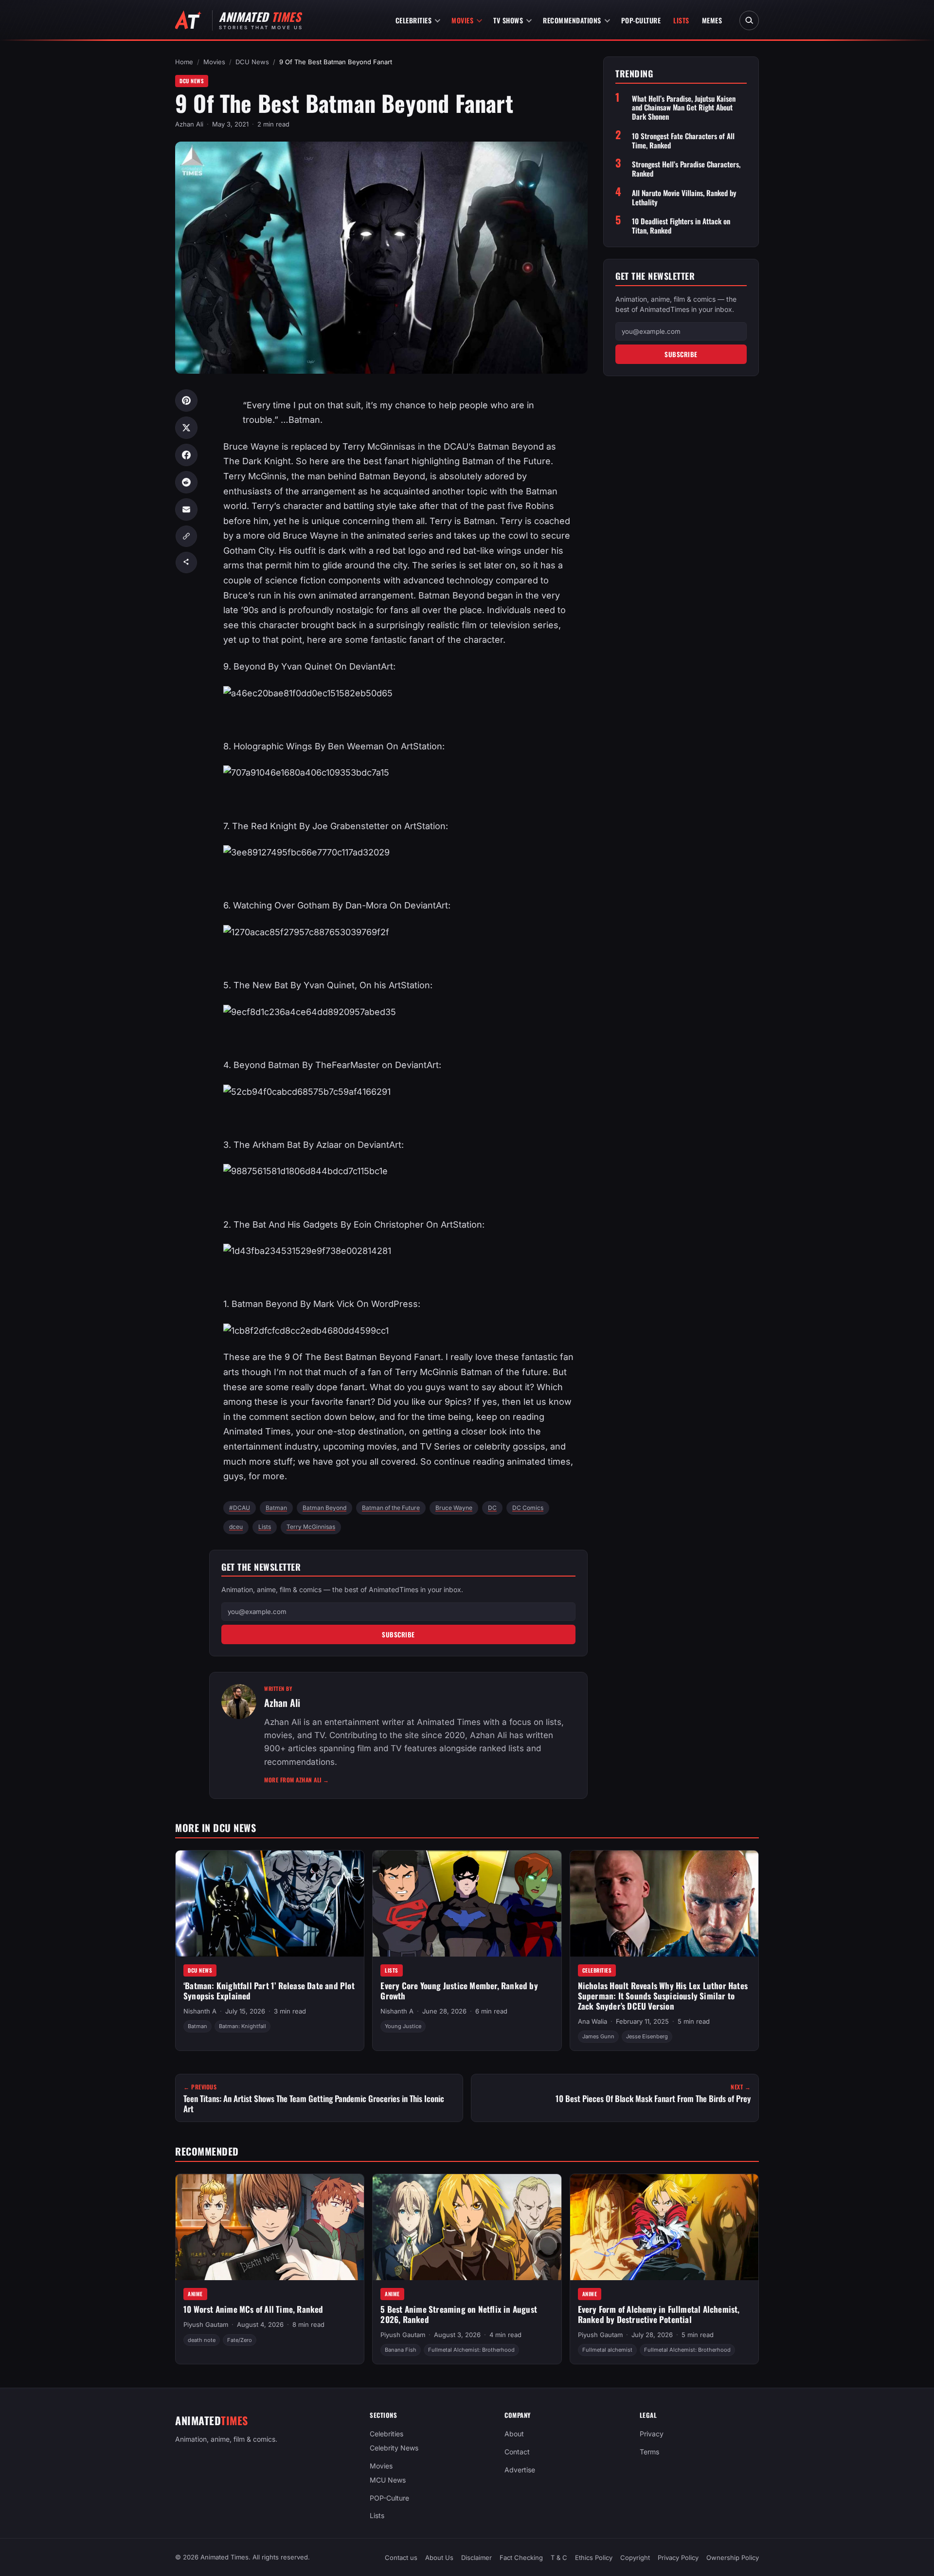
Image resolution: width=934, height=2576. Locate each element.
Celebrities (414, 20)
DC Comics (528, 1508)
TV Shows (508, 20)
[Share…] (186, 562)
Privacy (652, 2434)
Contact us (401, 2558)
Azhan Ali (189, 124)
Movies (462, 20)
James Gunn (598, 2036)
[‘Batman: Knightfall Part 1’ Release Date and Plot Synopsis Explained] (270, 1904)
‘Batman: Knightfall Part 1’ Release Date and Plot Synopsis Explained (269, 1991)
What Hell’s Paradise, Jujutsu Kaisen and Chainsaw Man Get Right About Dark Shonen (684, 108)
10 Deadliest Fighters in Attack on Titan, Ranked (681, 226)
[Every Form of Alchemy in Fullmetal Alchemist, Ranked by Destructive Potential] (664, 2227)
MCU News (388, 2479)
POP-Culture (641, 20)
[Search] (749, 20)
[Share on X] (186, 428)
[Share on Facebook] (186, 455)
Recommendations (572, 20)
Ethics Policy (594, 2558)
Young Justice (403, 2026)
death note (202, 2340)
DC (492, 1508)
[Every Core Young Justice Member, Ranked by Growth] (467, 1904)
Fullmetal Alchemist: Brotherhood (471, 2350)
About (514, 2434)
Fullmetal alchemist (607, 2350)
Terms (649, 2452)
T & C (559, 2558)
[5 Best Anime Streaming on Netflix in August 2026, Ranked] (467, 2227)
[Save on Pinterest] (186, 400)
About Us (439, 2558)
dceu (236, 1527)
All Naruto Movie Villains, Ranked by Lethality (684, 198)
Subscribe (398, 1634)
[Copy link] (186, 536)
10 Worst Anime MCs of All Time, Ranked (253, 2309)
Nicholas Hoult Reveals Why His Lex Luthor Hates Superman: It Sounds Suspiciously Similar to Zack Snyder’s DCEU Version (663, 1995)
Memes (712, 20)
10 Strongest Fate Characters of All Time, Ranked (683, 141)
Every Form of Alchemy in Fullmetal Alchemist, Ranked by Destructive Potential (659, 2314)
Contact (517, 2452)
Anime (195, 2293)
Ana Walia (593, 2021)
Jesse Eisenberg (647, 2036)
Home (184, 62)
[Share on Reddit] (186, 482)
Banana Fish (401, 2350)
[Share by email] (186, 509)
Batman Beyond (324, 1508)
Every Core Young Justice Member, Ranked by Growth (459, 1991)
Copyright (635, 2558)
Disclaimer (476, 2558)
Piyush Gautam (206, 2324)
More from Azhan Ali (297, 1780)
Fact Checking (521, 2558)
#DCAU (240, 1508)
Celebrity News (394, 2448)
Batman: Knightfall (242, 2026)
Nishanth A (200, 2011)
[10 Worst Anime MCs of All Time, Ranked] (270, 2227)
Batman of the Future (391, 1508)
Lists (681, 20)
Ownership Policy (733, 2558)
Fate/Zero (240, 2340)
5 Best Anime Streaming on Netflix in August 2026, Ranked (459, 2314)
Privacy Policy (678, 2558)
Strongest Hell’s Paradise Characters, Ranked (686, 169)
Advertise (520, 2470)
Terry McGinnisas (311, 1527)
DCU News (252, 62)
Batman (276, 1508)
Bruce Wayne (454, 1508)
